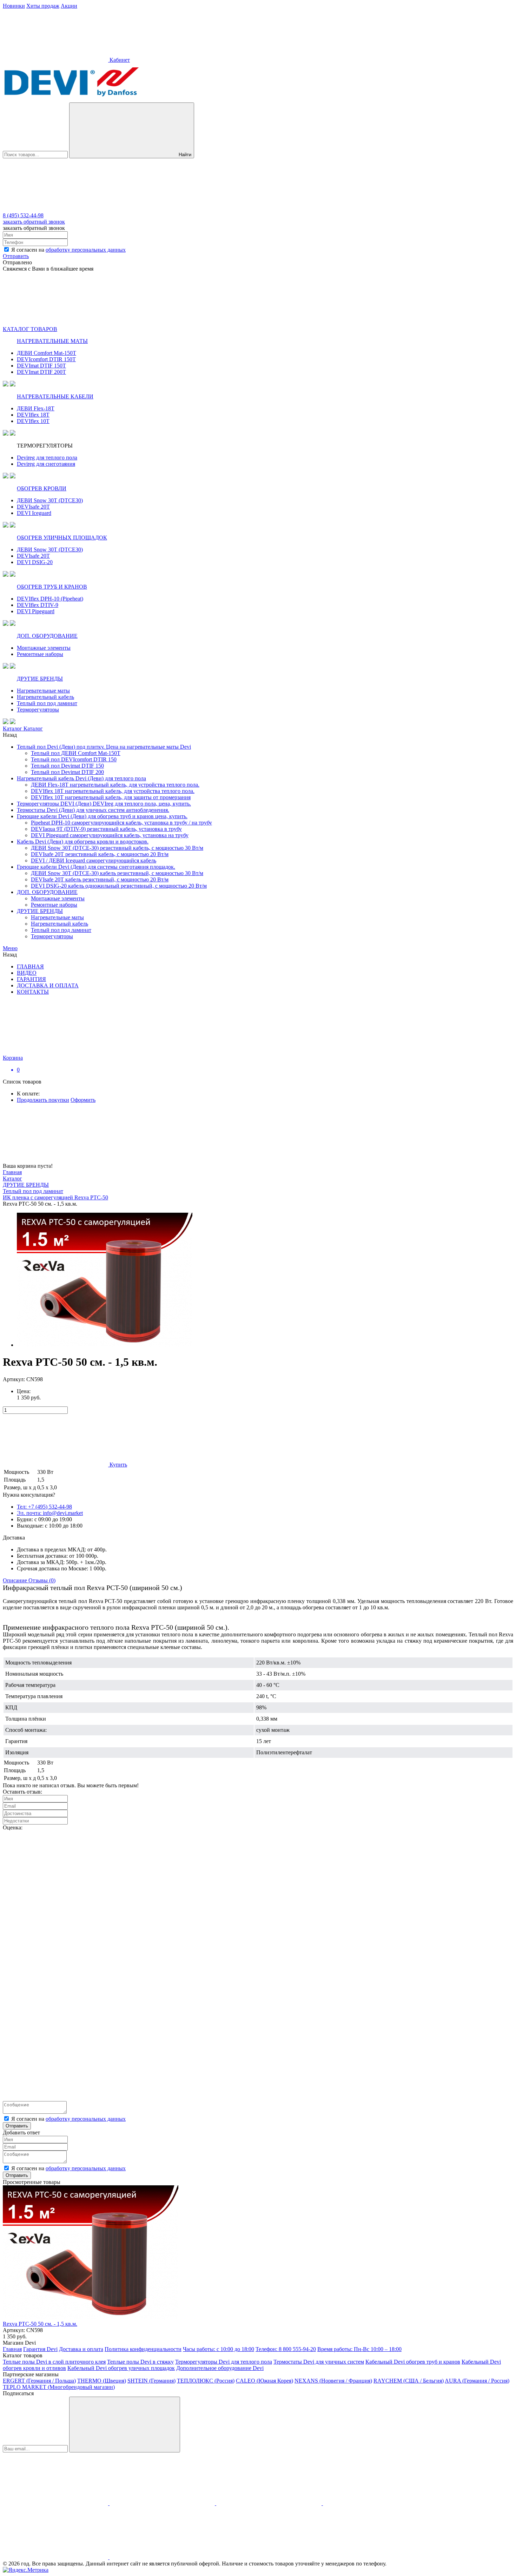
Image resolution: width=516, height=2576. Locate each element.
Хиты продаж (43, 6)
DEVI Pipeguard (36, 611)
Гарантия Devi (40, 2349)
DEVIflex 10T (33, 421)
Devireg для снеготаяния (46, 464)
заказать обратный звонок (34, 222)
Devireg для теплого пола (47, 458)
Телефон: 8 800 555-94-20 (286, 2349)
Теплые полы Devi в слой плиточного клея (54, 2362)
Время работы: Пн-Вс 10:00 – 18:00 (359, 2349)
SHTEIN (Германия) (151, 2381)
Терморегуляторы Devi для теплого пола (224, 2362)
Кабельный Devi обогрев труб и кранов (413, 2362)
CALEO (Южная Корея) (264, 2381)
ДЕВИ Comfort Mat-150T (47, 353)
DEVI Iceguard (34, 513)
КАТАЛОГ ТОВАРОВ (30, 329)
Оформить (83, 1100)
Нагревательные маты (43, 691)
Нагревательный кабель (45, 697)
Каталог (13, 729)
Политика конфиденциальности (143, 2349)
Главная (12, 1172)
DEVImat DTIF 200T (41, 372)
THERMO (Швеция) (102, 2381)
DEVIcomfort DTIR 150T (46, 359)
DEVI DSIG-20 (35, 562)
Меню (10, 948)
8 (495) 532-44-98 (23, 215)
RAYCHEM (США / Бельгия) (409, 2381)
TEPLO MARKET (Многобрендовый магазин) (59, 2387)
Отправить (16, 256)
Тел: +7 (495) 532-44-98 (44, 1507)
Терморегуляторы (38, 710)
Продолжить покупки (43, 1100)
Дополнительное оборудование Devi (220, 2368)
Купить (118, 1465)
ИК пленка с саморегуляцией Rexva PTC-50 (55, 1197)
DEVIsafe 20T (33, 507)
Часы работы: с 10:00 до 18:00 (219, 2349)
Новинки (14, 6)
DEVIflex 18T (33, 415)
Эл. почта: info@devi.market (50, 1513)
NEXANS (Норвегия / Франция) (333, 2381)
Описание (16, 1580)
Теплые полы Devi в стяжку (140, 2362)
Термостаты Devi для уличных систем (319, 2362)
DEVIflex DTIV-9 (38, 605)
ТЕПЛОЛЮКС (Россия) (206, 2381)
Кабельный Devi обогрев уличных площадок (121, 2368)
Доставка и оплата (81, 2349)
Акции (69, 6)
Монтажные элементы (44, 648)
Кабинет (119, 60)
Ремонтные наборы (40, 654)
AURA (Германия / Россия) (477, 2381)
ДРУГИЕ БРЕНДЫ (26, 1185)
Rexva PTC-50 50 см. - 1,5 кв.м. (40, 2324)
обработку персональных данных (86, 250)
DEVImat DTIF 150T (41, 366)
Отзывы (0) (42, 1580)
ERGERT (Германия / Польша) (39, 2381)
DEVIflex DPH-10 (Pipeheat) (50, 599)
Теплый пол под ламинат (47, 703)
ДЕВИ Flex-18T (36, 408)
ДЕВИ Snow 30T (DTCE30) (50, 500)
